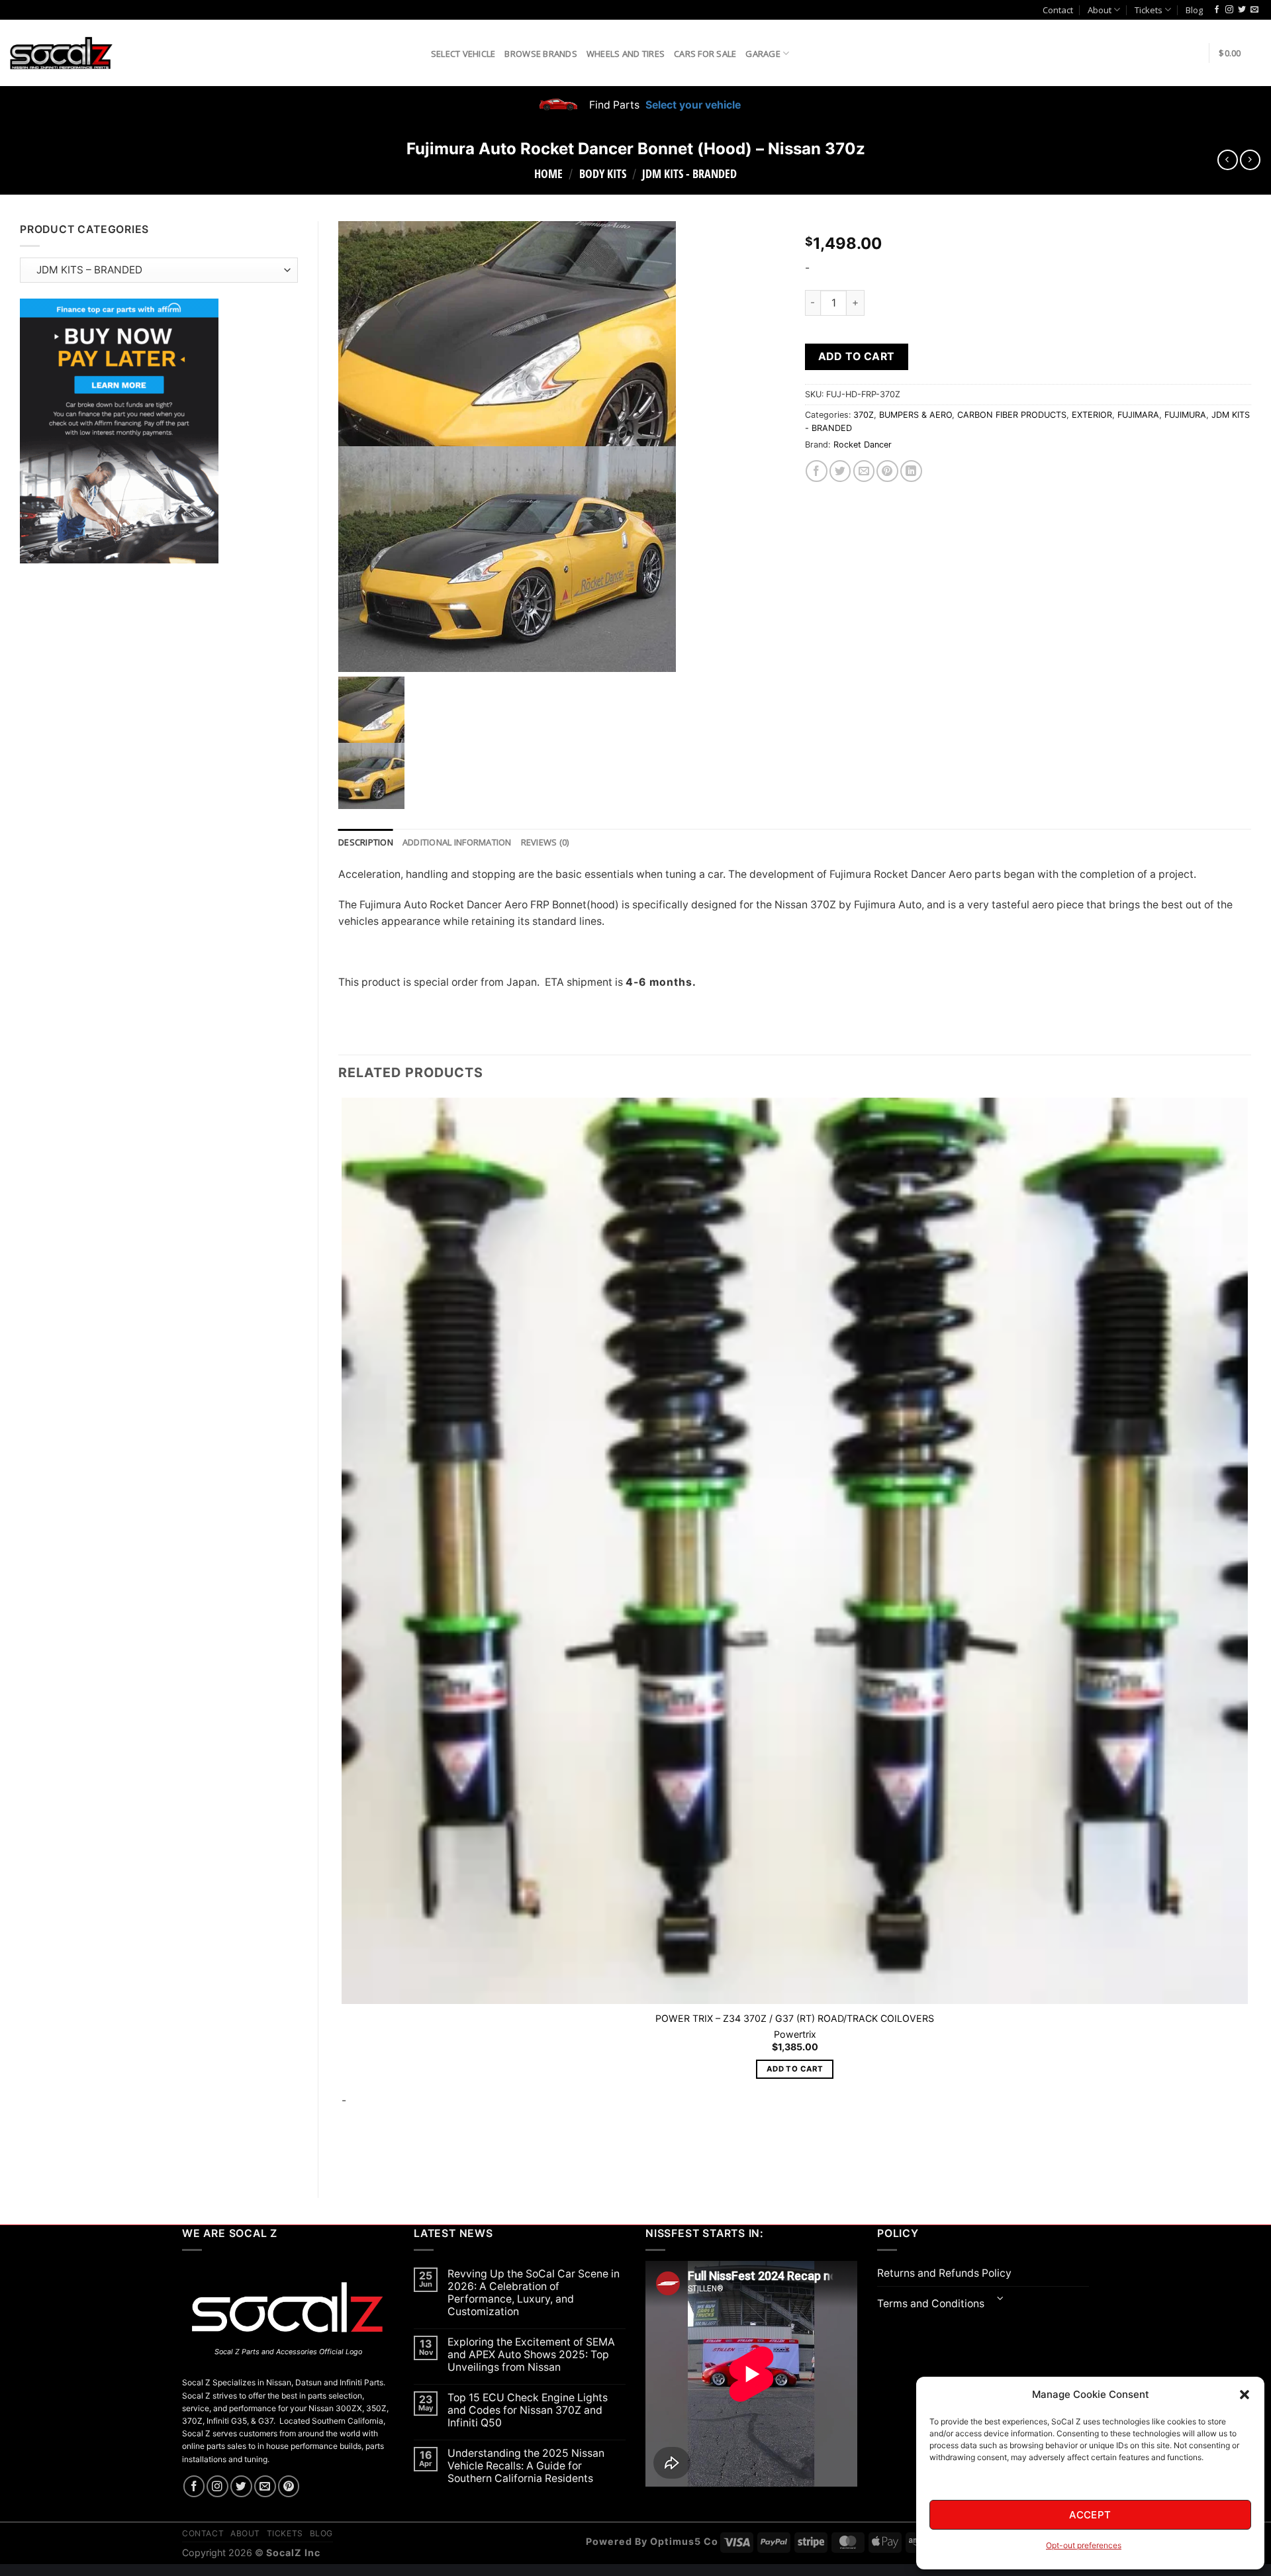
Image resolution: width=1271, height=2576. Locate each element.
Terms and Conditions (931, 2304)
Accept (1090, 2515)
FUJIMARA (1138, 415)
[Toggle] (1001, 2300)
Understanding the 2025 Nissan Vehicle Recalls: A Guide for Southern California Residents (526, 2466)
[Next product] (1228, 160)
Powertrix (795, 2034)
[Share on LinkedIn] (911, 471)
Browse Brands (541, 54)
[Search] (416, 53)
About (1100, 10)
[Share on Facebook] (817, 471)
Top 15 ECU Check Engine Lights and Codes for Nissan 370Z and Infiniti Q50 (528, 2410)
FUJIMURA (1185, 415)
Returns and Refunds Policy (944, 2273)
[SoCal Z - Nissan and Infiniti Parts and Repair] (61, 53)
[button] (1245, 2395)
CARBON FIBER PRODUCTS (1012, 415)
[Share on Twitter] (840, 471)
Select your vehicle (692, 105)
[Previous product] (1250, 160)
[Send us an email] (1254, 10)
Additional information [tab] (457, 842)
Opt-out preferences (1084, 2545)
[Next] (380, 2155)
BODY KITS (603, 173)
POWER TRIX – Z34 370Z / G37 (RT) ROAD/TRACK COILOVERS (795, 2018)
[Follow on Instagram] (1229, 10)
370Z (864, 415)
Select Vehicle (463, 54)
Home (548, 173)
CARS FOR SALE (705, 54)
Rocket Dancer (863, 445)
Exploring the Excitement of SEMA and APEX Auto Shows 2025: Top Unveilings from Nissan (531, 2355)
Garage (763, 54)
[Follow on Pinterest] (289, 2486)
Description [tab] (366, 842)
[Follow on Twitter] (1242, 10)
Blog (1194, 10)
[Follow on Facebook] (1217, 10)
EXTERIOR (1092, 415)
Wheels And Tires (626, 54)
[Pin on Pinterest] (887, 471)
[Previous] (345, 2155)
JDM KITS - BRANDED (689, 173)
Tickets (1149, 10)
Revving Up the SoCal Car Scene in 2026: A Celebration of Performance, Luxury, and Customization (534, 2293)
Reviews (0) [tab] (545, 842)
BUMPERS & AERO (916, 415)
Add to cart (857, 357)
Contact (1058, 10)
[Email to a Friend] (864, 471)
